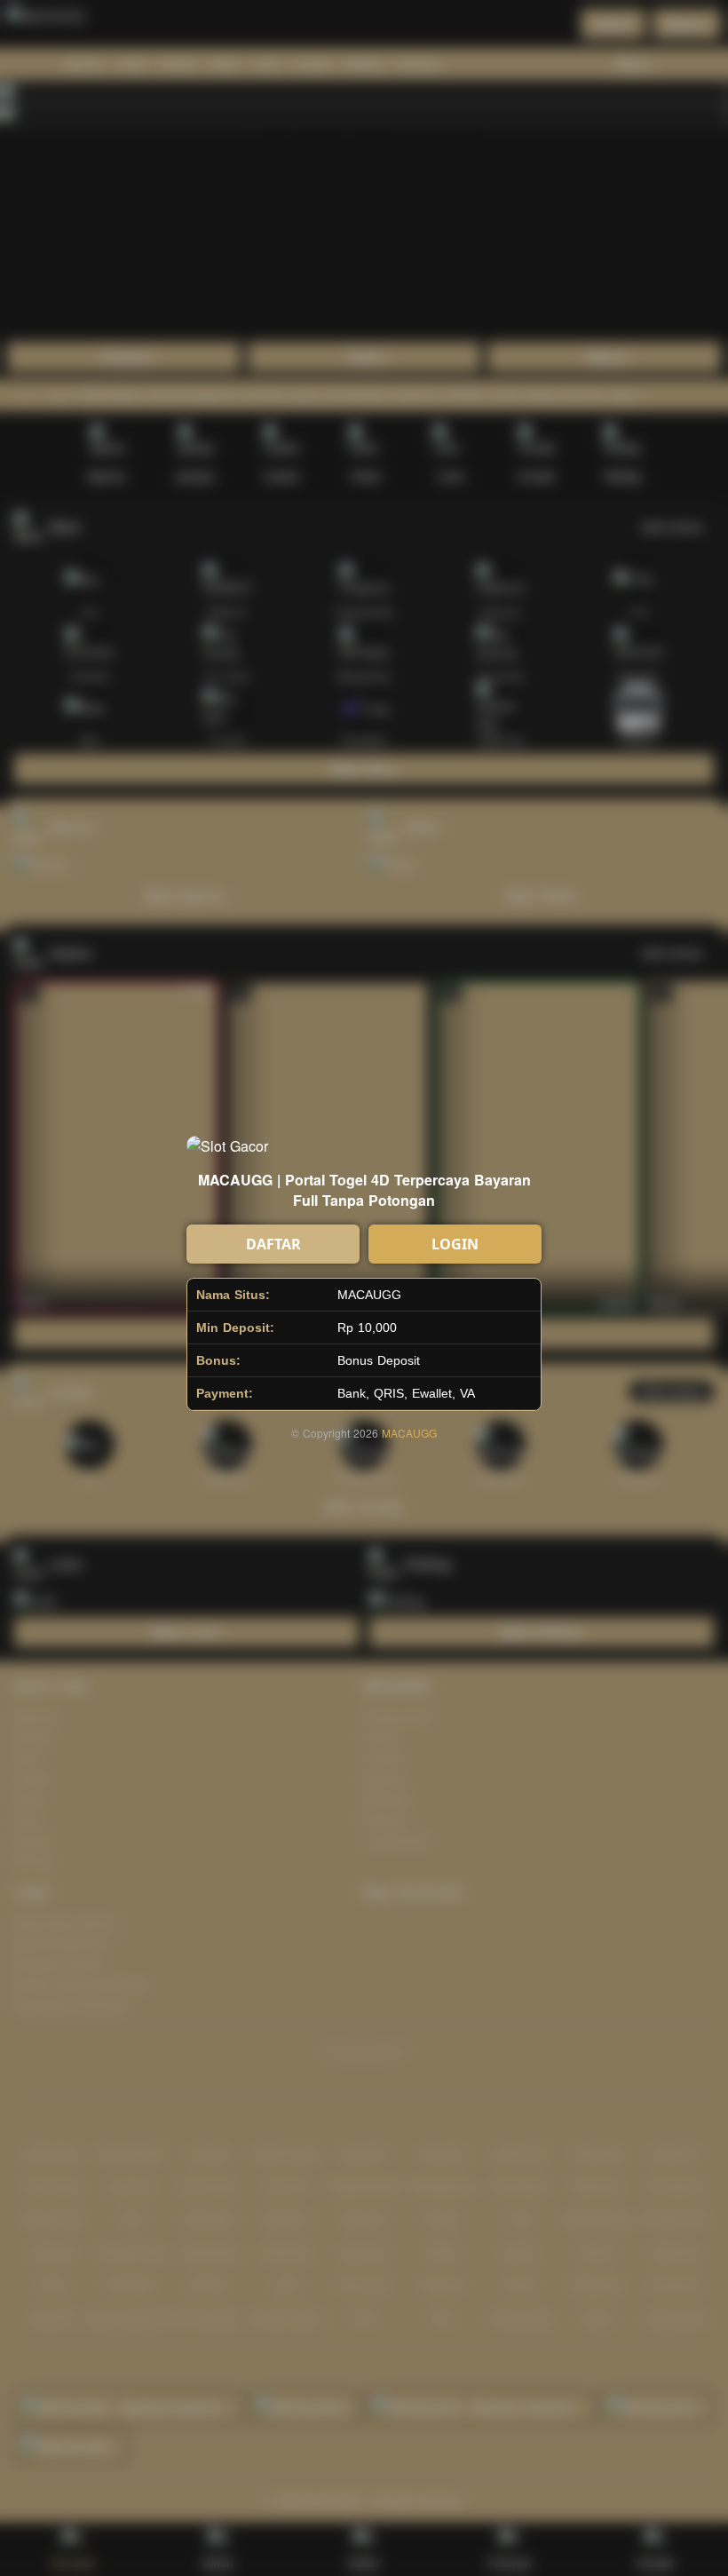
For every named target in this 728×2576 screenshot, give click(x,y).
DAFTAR (273, 1244)
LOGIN (455, 1244)
